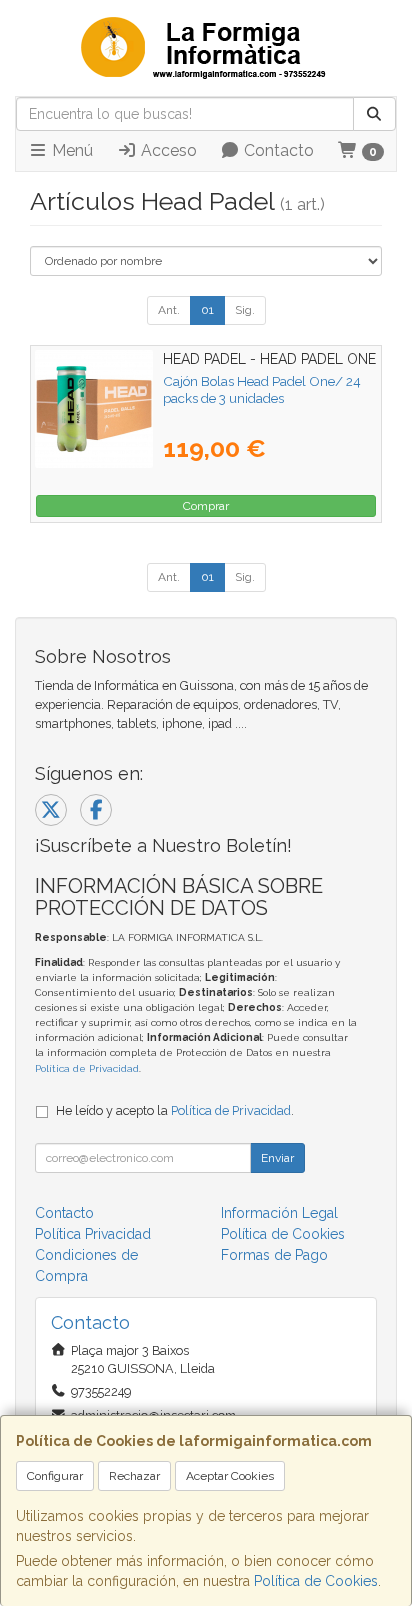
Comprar (206, 506)
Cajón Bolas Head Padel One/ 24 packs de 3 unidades (262, 389)
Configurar (55, 1476)
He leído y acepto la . (175, 1110)
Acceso (167, 150)
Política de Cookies (316, 1581)
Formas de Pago (274, 1255)
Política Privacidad (93, 1234)
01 (207, 310)
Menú (70, 150)
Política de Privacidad (87, 1068)
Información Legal (279, 1213)
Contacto (277, 150)
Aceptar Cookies (230, 1476)
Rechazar (134, 1476)
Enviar (277, 1158)
